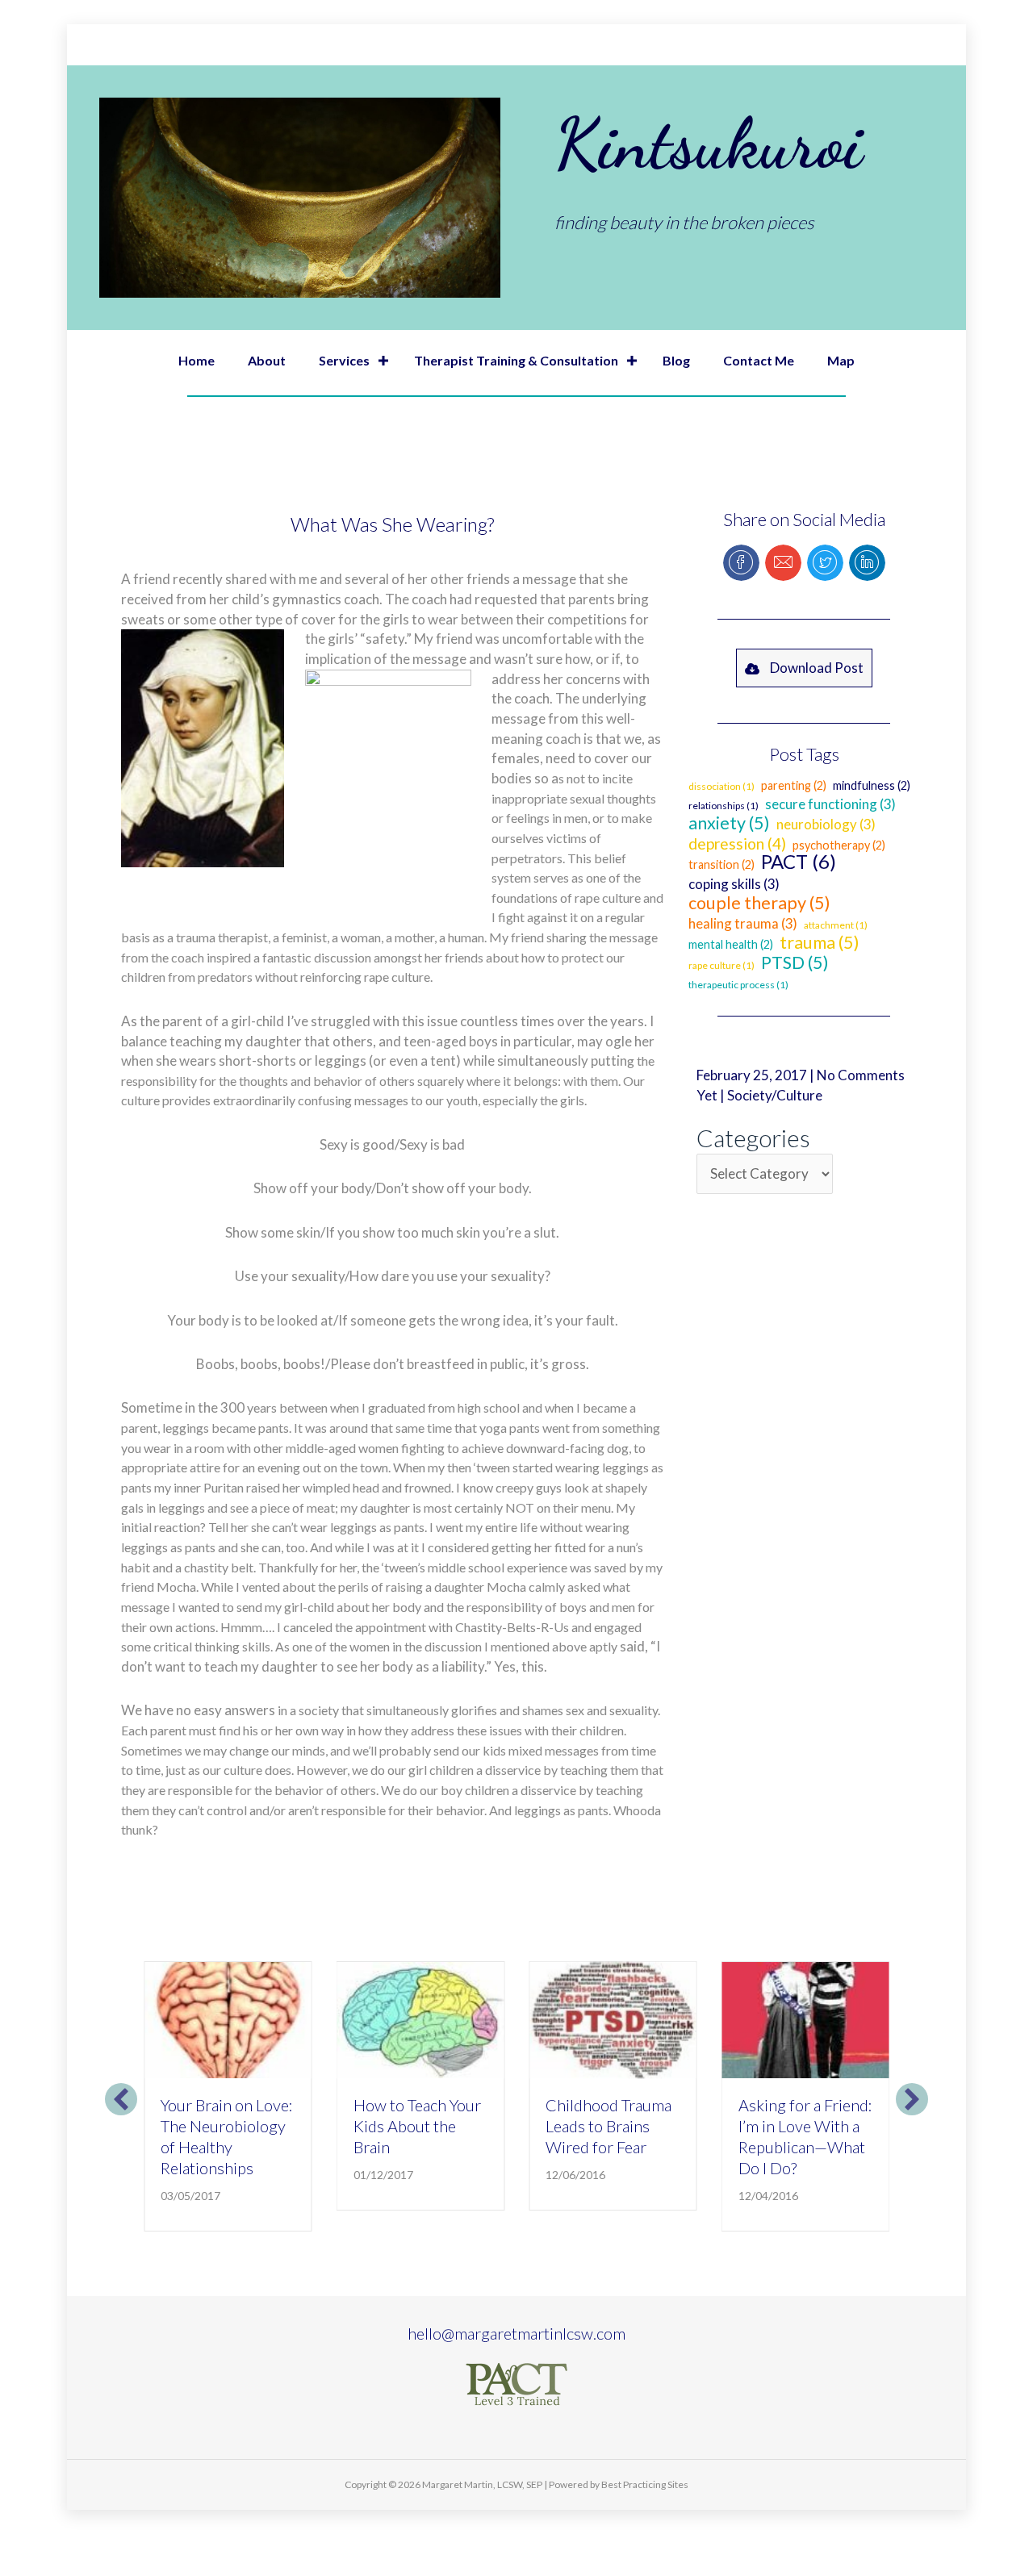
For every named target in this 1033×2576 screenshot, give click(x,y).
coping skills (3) (734, 884)
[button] (383, 361)
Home (197, 360)
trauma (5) (820, 942)
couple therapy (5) (759, 903)
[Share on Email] (783, 563)
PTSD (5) (795, 962)
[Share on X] (825, 563)
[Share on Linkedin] (867, 563)
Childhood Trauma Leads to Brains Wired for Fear (609, 2126)
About (267, 360)
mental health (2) (731, 944)
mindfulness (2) (872, 785)
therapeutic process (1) (738, 985)
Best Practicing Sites (645, 2484)
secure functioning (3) (830, 804)
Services (344, 360)
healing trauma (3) (743, 923)
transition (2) (721, 864)
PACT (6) (799, 861)
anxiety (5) (729, 823)
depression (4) (737, 843)
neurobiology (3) (826, 824)
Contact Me (759, 360)
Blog (676, 360)
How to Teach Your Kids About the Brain (417, 2126)
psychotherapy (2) (839, 845)
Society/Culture (775, 1095)
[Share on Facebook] (741, 563)
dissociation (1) (721, 786)
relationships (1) (724, 806)
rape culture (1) (721, 965)
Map (841, 360)
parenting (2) (794, 785)
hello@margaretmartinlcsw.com (516, 2333)
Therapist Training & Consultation (516, 360)
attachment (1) (836, 925)
